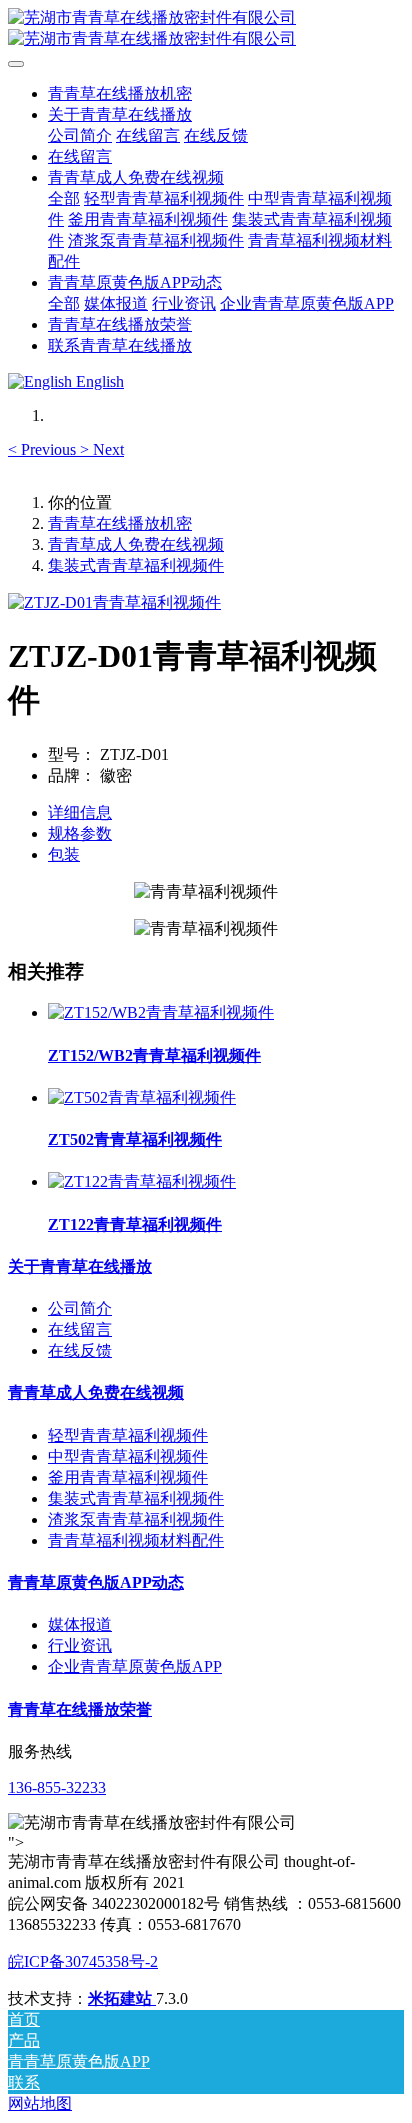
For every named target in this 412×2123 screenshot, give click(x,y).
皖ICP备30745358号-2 (83, 1961)
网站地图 (40, 2103)
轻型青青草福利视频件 (128, 1435)
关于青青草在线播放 (80, 1266)
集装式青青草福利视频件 (136, 565)
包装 (64, 854)
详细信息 (80, 812)
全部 (64, 198)
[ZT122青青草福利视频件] (142, 1181)
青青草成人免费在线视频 (136, 544)
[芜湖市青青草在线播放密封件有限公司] (206, 29)
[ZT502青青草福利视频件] (142, 1097)
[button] (44, 449)
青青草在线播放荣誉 (80, 1709)
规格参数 (80, 833)
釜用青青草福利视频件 (128, 1477)
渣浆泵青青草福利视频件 (136, 1519)
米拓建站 (122, 1998)
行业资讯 (80, 1645)
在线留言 (80, 1329)
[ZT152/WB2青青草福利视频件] (161, 1012)
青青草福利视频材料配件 (136, 1540)
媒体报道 (80, 1624)
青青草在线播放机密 (120, 93)
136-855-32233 (57, 1787)
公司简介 (80, 1308)
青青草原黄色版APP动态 (96, 1582)
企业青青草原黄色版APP (135, 1666)
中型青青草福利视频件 (128, 1456)
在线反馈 (80, 1350)
